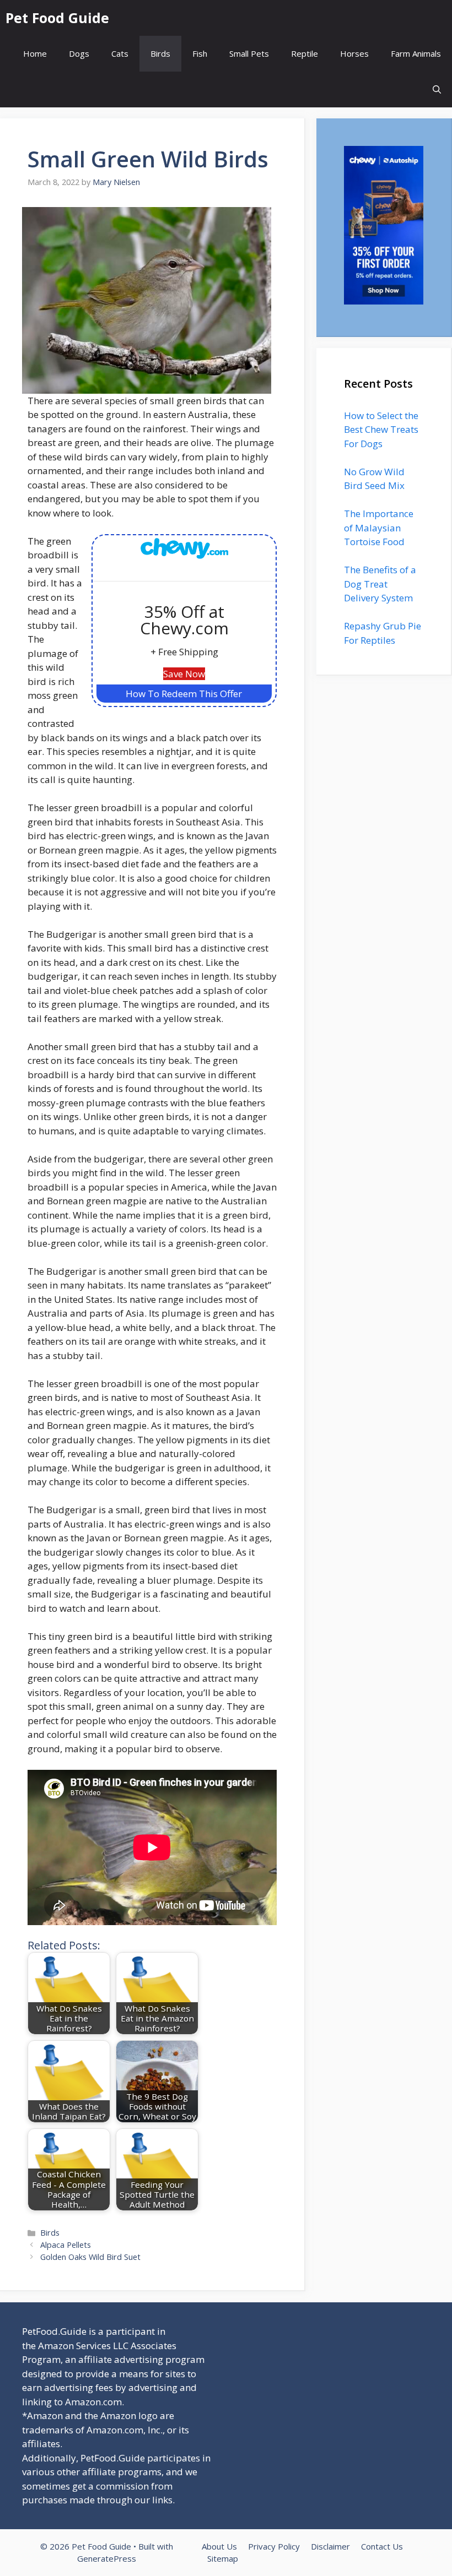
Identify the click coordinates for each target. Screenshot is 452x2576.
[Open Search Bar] (437, 89)
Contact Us (382, 2546)
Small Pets (249, 53)
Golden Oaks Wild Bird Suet (90, 2257)
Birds (160, 53)
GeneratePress (107, 2558)
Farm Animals (416, 53)
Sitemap (223, 2558)
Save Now (184, 674)
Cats (120, 53)
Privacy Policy (274, 2546)
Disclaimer (330, 2546)
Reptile (305, 53)
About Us (219, 2546)
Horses (354, 53)
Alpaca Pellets (66, 2245)
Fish (200, 53)
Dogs (79, 53)
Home (35, 53)
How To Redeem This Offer (184, 694)
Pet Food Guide (57, 18)
